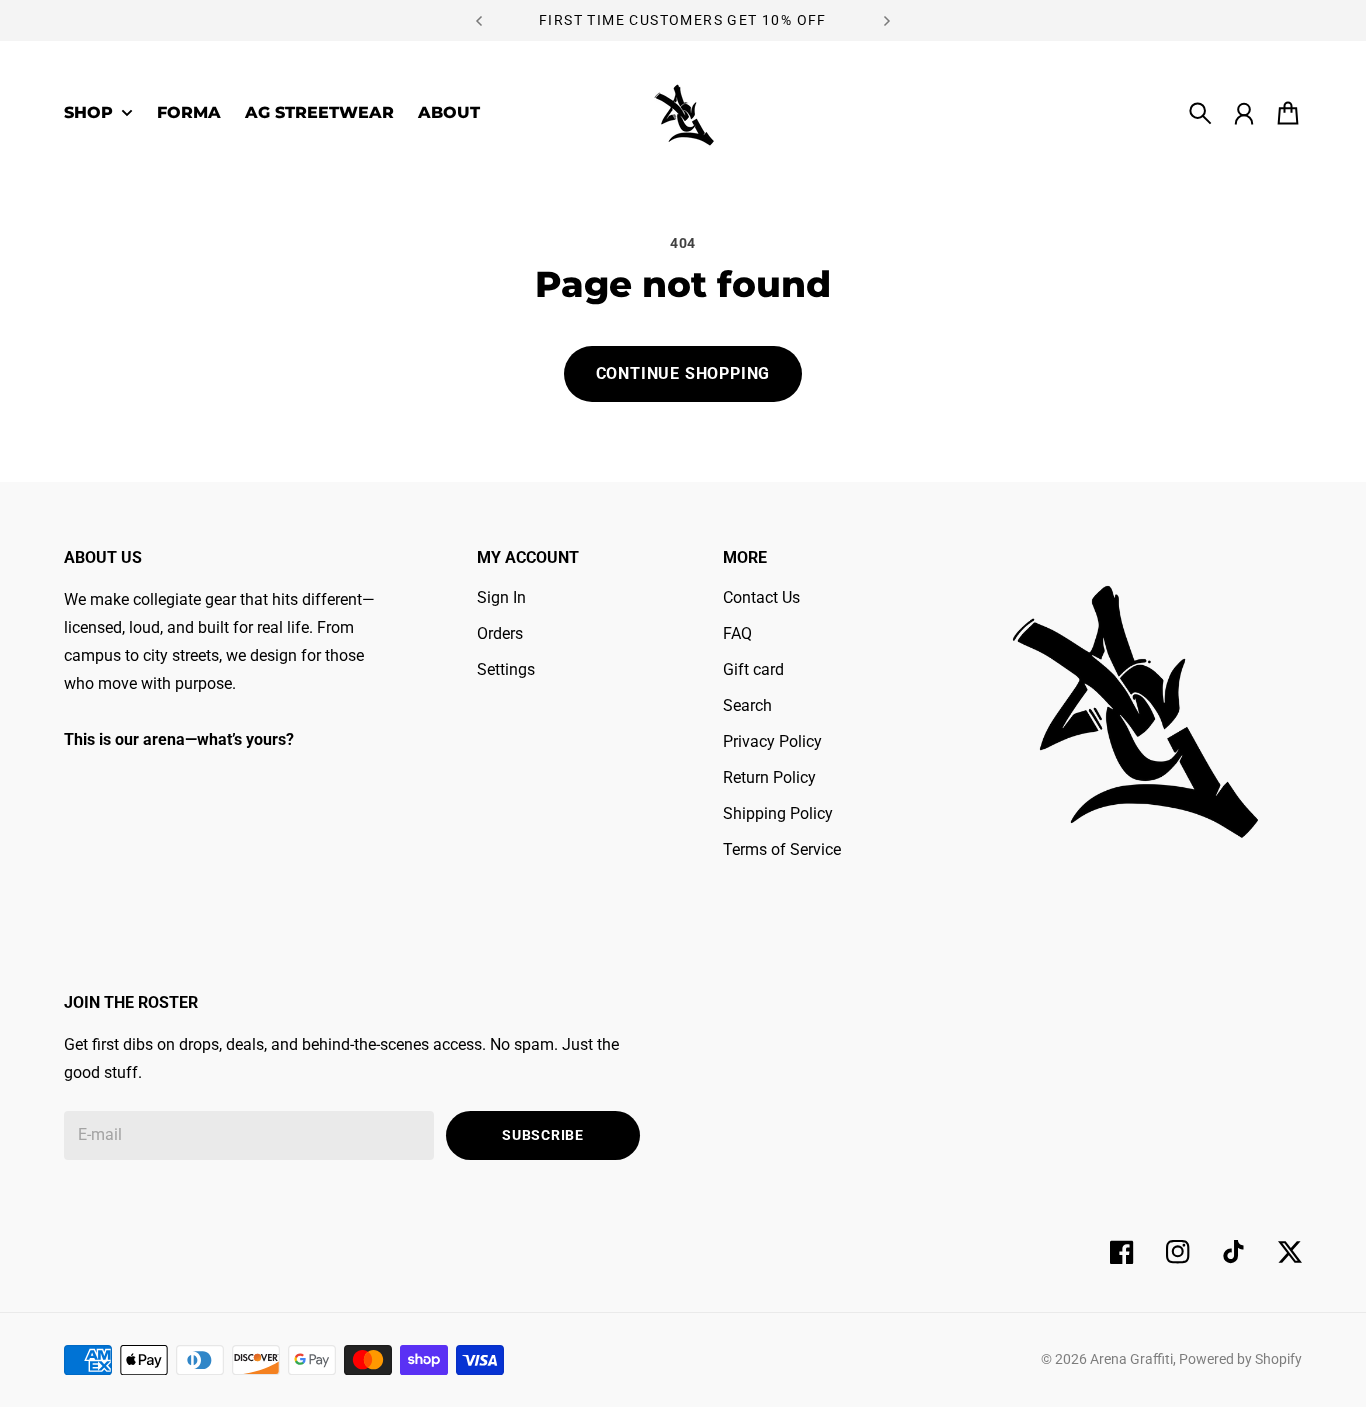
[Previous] (479, 20)
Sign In (501, 597)
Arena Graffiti (1131, 1359)
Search (747, 705)
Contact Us (761, 597)
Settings (506, 669)
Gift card (753, 669)
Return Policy (769, 777)
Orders (500, 633)
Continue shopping (683, 373)
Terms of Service (782, 849)
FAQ (737, 633)
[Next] (887, 20)
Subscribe (542, 1135)
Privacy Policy (772, 741)
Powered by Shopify (1240, 1359)
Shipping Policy (778, 813)
